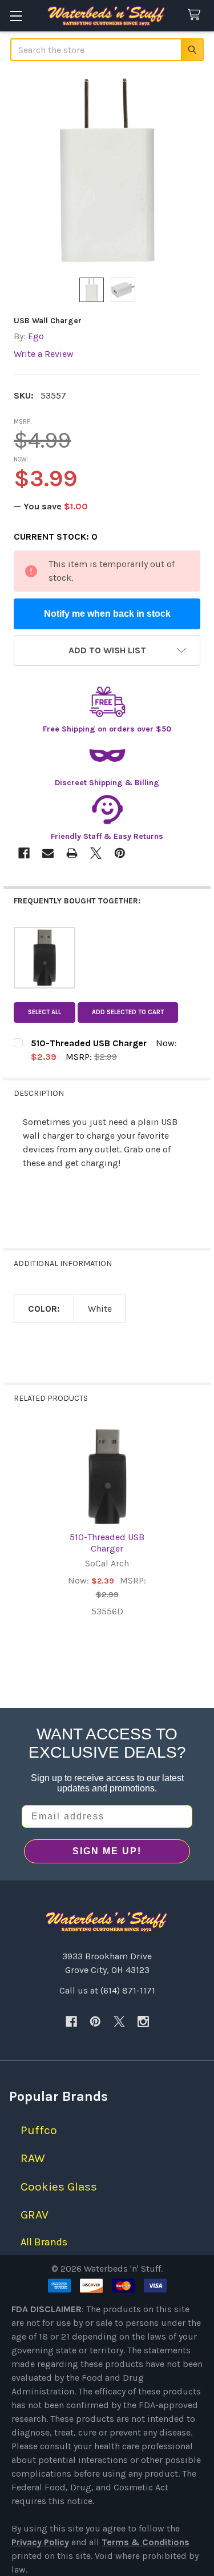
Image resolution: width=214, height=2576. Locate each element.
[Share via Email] (48, 853)
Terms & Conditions (146, 2542)
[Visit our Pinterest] (95, 2022)
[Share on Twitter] (96, 853)
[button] (107, 650)
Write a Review (44, 354)
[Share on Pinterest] (120, 853)
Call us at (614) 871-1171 (107, 1990)
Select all (45, 1012)
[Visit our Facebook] (71, 2022)
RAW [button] (33, 2158)
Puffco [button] (39, 2130)
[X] (119, 2022)
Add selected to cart (128, 1012)
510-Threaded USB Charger (107, 1543)
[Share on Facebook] (24, 853)
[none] (107, 170)
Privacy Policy (40, 2542)
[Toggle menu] (16, 16)
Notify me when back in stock (107, 614)
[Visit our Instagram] (143, 2022)
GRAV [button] (35, 2215)
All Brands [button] (44, 2242)
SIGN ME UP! (107, 1851)
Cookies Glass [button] (59, 2187)
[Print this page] (72, 853)
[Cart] (197, 15)
